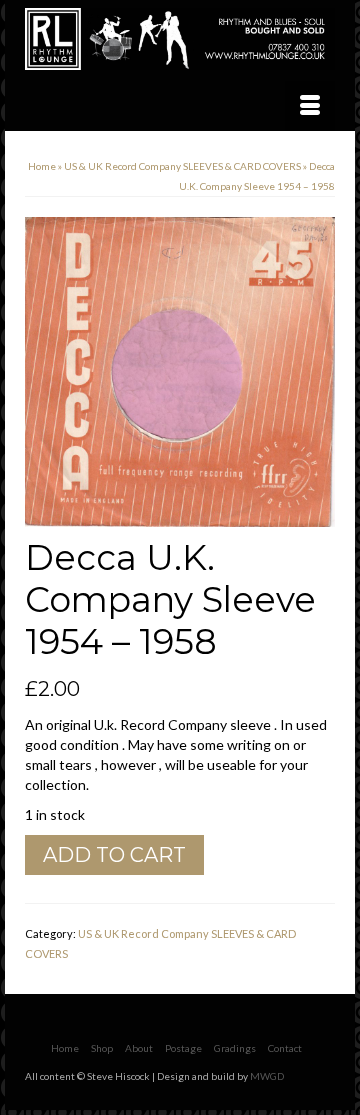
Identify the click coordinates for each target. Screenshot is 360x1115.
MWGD (267, 1076)
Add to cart (114, 855)
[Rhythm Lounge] (180, 39)
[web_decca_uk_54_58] (180, 370)
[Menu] (310, 106)
